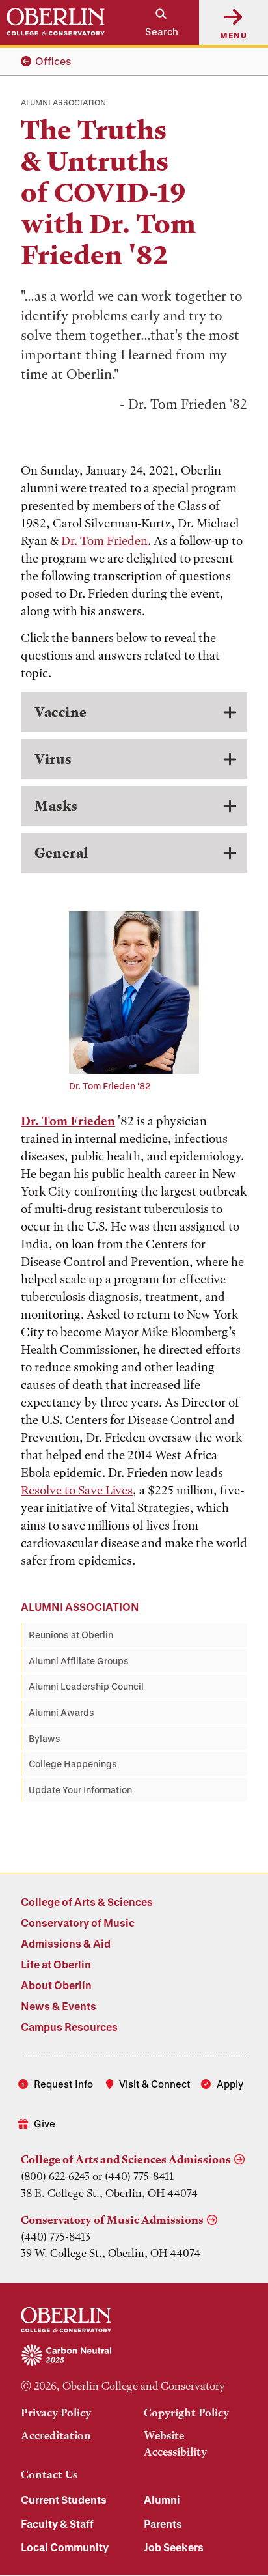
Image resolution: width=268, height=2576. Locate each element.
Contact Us (49, 2474)
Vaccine (61, 712)
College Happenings (73, 1764)
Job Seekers (174, 2547)
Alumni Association (80, 1607)
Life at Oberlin (56, 1964)
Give (45, 2123)
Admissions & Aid (66, 1943)
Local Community (65, 2547)
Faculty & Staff (57, 2524)
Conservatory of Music (78, 1923)
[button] (155, 22)
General (61, 853)
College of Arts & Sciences (87, 1902)
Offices (53, 61)
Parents (163, 2524)
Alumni (162, 2499)
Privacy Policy (56, 2413)
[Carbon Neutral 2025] (134, 2356)
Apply (230, 2084)
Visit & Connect (155, 2084)
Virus (53, 759)
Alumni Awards (61, 1712)
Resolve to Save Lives (77, 1490)
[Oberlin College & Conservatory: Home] (56, 22)
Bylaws (45, 1738)
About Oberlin (56, 1985)
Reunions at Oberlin (71, 1635)
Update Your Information (80, 1790)
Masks (56, 806)
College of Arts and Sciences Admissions (126, 2159)
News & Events (59, 2006)
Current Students (64, 2499)
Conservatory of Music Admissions (112, 2220)
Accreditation (56, 2435)
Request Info (63, 2084)
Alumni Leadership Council (86, 1686)
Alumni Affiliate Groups (79, 1661)
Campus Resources (69, 2027)
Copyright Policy (186, 2413)
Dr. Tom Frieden (104, 541)
